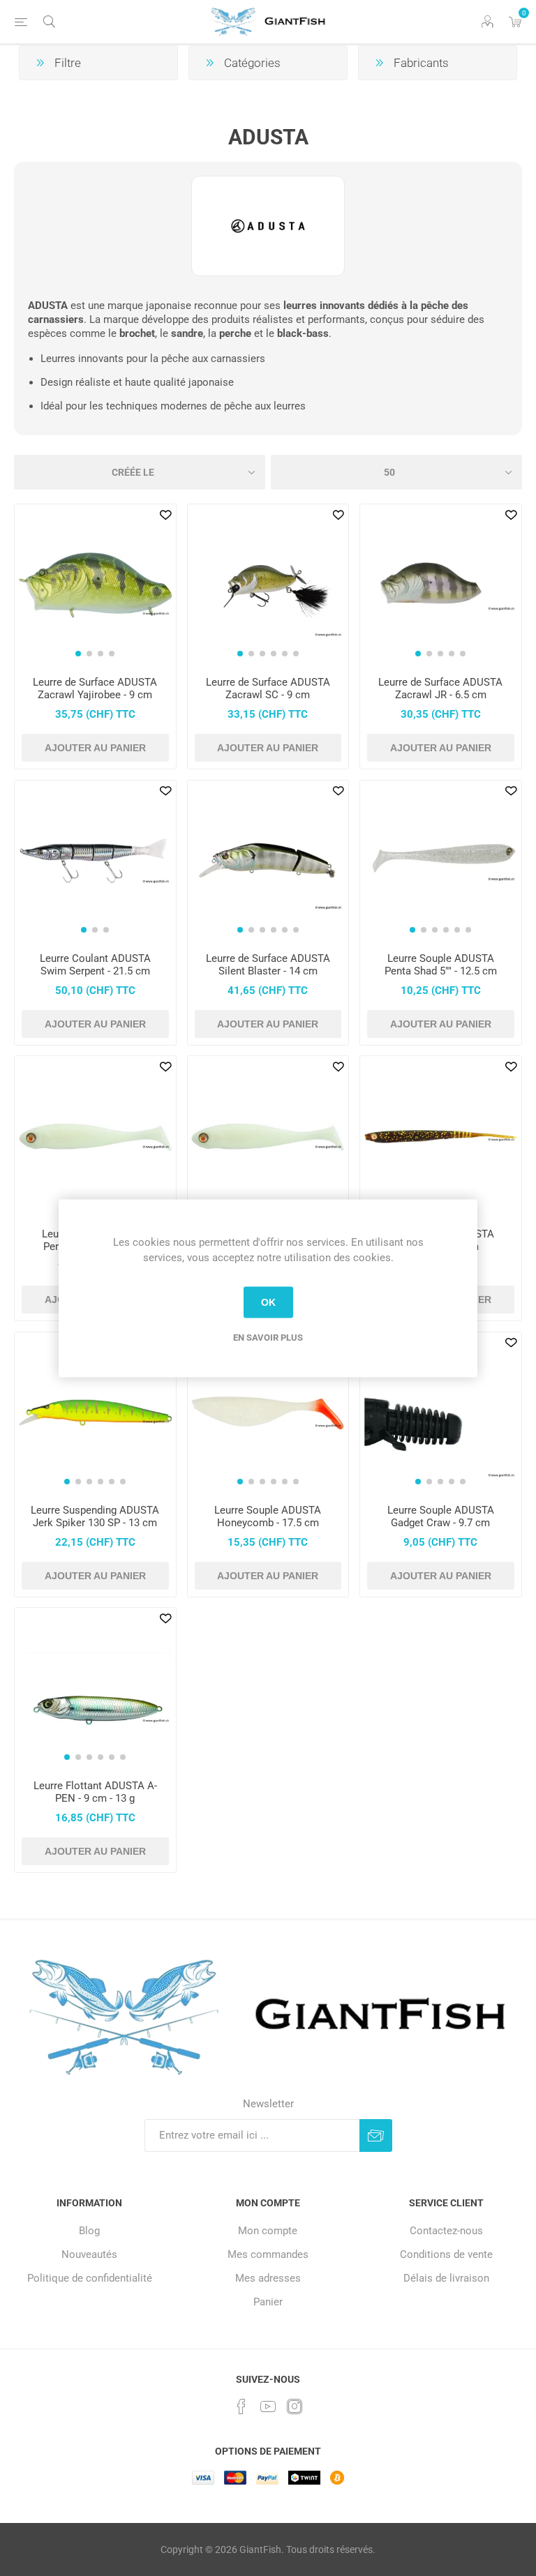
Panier (268, 2302)
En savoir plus (268, 1337)
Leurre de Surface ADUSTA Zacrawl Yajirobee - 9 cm (95, 688)
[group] (95, 585)
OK (268, 1302)
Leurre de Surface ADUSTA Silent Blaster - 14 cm (268, 965)
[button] (78, 654)
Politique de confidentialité (90, 2278)
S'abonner (376, 2136)
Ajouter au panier (95, 748)
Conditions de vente (446, 2254)
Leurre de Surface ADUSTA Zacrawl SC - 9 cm (268, 688)
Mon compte (268, 2231)
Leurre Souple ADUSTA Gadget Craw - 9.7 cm (441, 1516)
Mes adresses (268, 2278)
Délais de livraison (446, 2278)
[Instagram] (295, 2406)
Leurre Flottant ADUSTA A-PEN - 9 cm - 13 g (95, 1792)
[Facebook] (241, 2406)
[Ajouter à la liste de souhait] (165, 515)
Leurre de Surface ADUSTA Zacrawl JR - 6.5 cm (440, 688)
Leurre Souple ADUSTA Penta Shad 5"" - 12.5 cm (441, 965)
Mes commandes (268, 2254)
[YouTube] (268, 2406)
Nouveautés (89, 2254)
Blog (89, 2231)
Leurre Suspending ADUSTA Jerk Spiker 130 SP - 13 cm (95, 1516)
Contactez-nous (446, 2231)
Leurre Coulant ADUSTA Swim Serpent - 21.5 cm (95, 965)
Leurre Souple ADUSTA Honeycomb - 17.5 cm (268, 1516)
